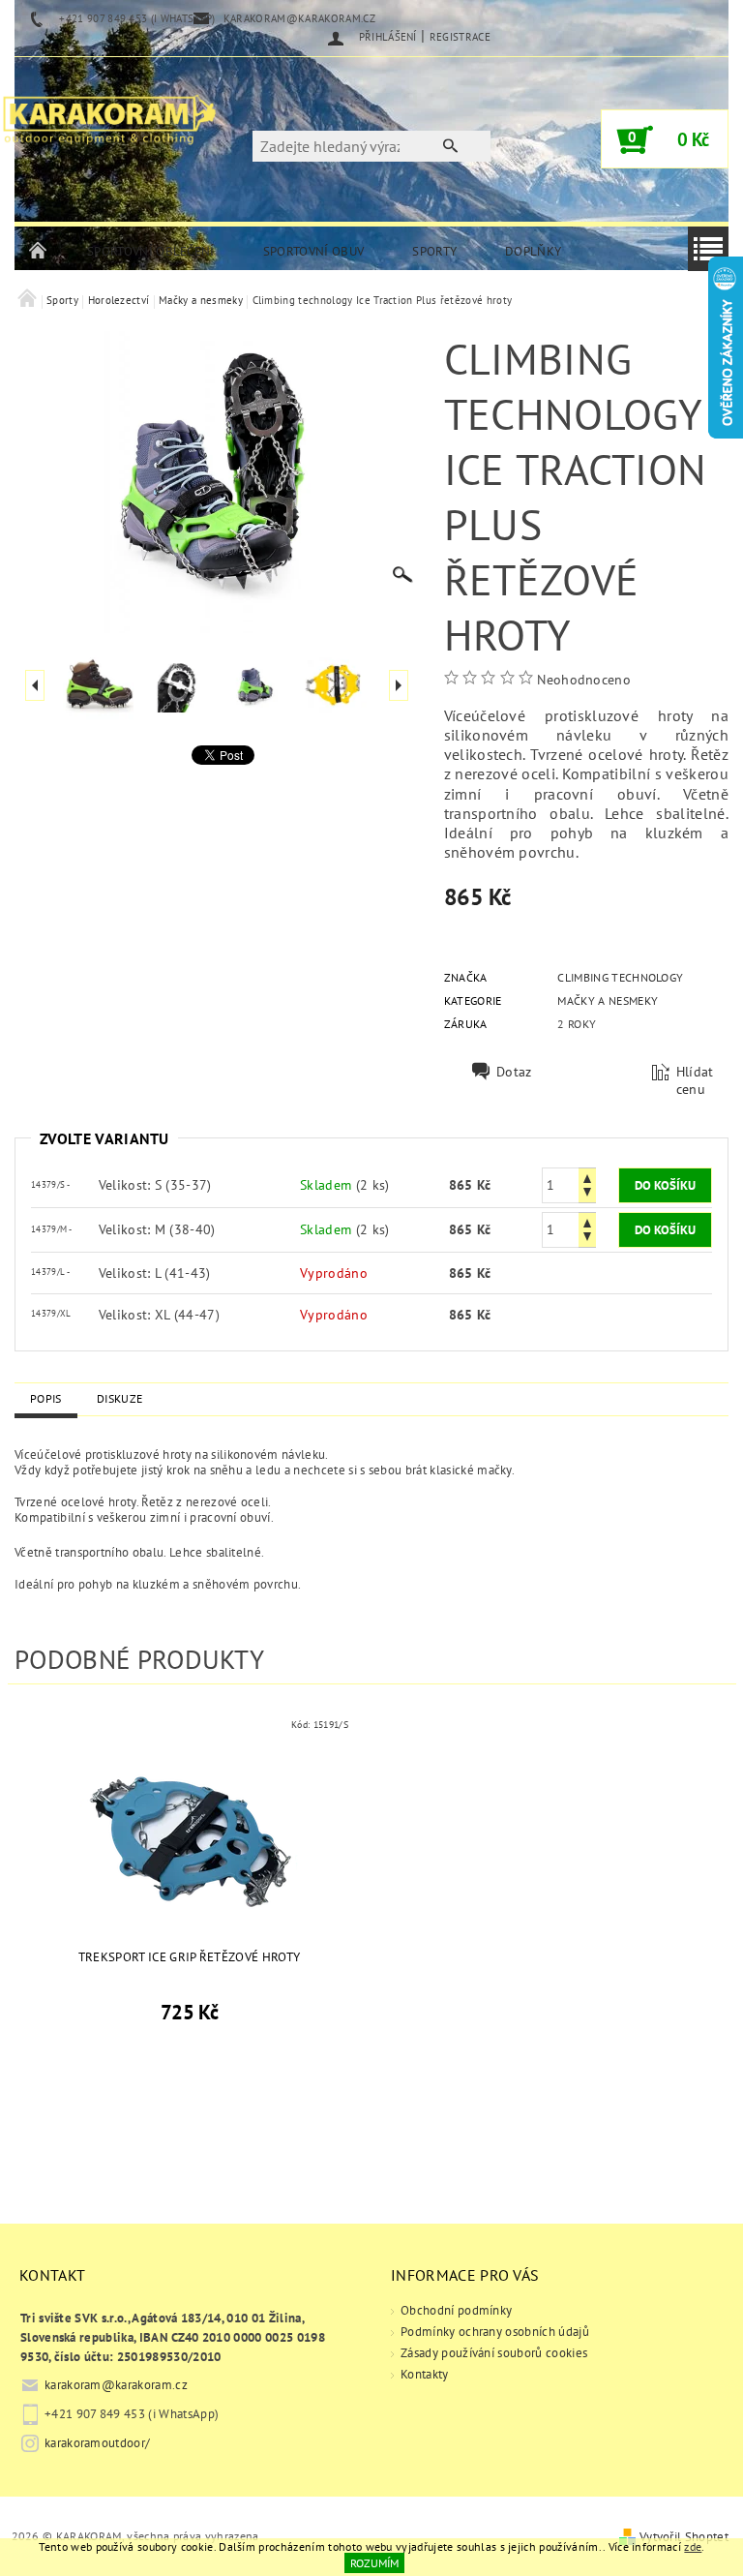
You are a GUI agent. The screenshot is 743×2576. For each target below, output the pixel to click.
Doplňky (533, 251)
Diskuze (119, 1398)
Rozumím (374, 2563)
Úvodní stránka (39, 252)
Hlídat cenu (695, 1080)
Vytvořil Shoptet (684, 2537)
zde (693, 2546)
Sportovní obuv (313, 251)
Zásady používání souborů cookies (494, 2353)
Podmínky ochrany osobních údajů (495, 2332)
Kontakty (425, 2374)
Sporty (434, 251)
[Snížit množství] (587, 1194)
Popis (46, 1398)
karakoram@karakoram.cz (116, 2385)
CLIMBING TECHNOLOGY (620, 977)
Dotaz (514, 1072)
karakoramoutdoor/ (97, 2443)
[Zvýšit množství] (587, 1177)
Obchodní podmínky (456, 2310)
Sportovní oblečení (151, 251)
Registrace (460, 37)
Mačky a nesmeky (608, 1000)
